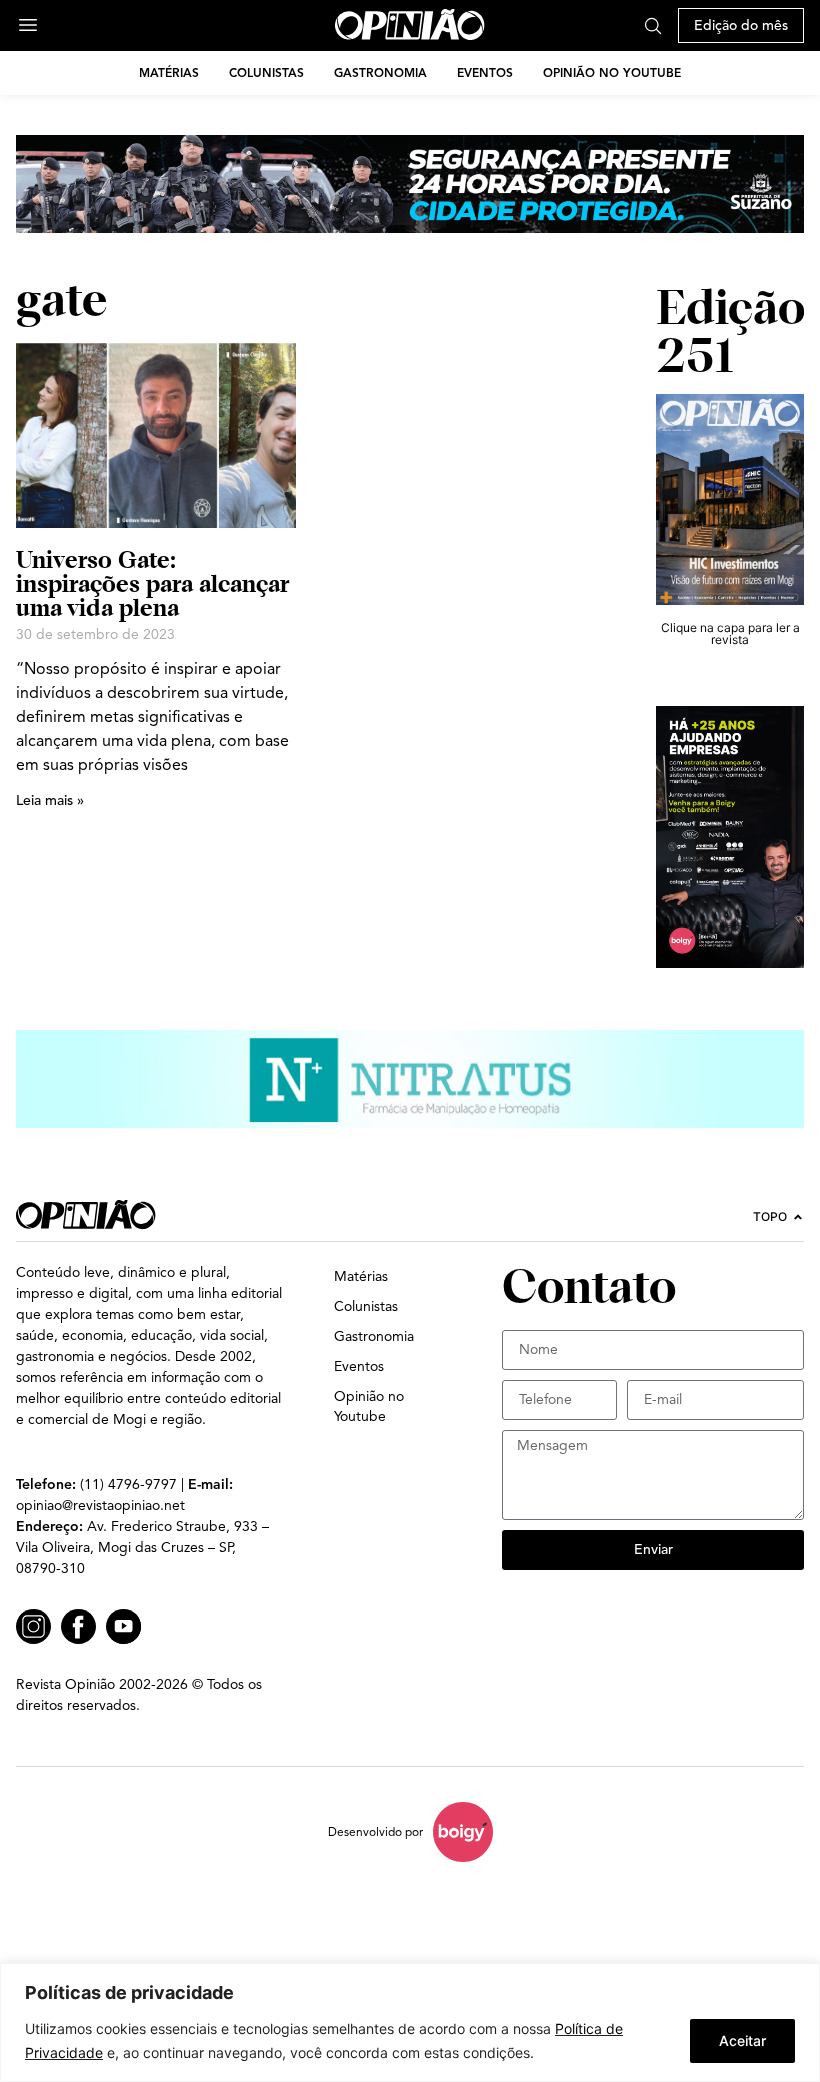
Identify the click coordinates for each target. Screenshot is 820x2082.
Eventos (485, 72)
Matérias (169, 72)
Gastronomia (380, 72)
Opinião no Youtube (612, 72)
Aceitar (742, 2040)
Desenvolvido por (375, 1831)
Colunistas (266, 72)
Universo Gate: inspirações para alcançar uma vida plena (152, 583)
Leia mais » (50, 800)
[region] (410, 2022)
